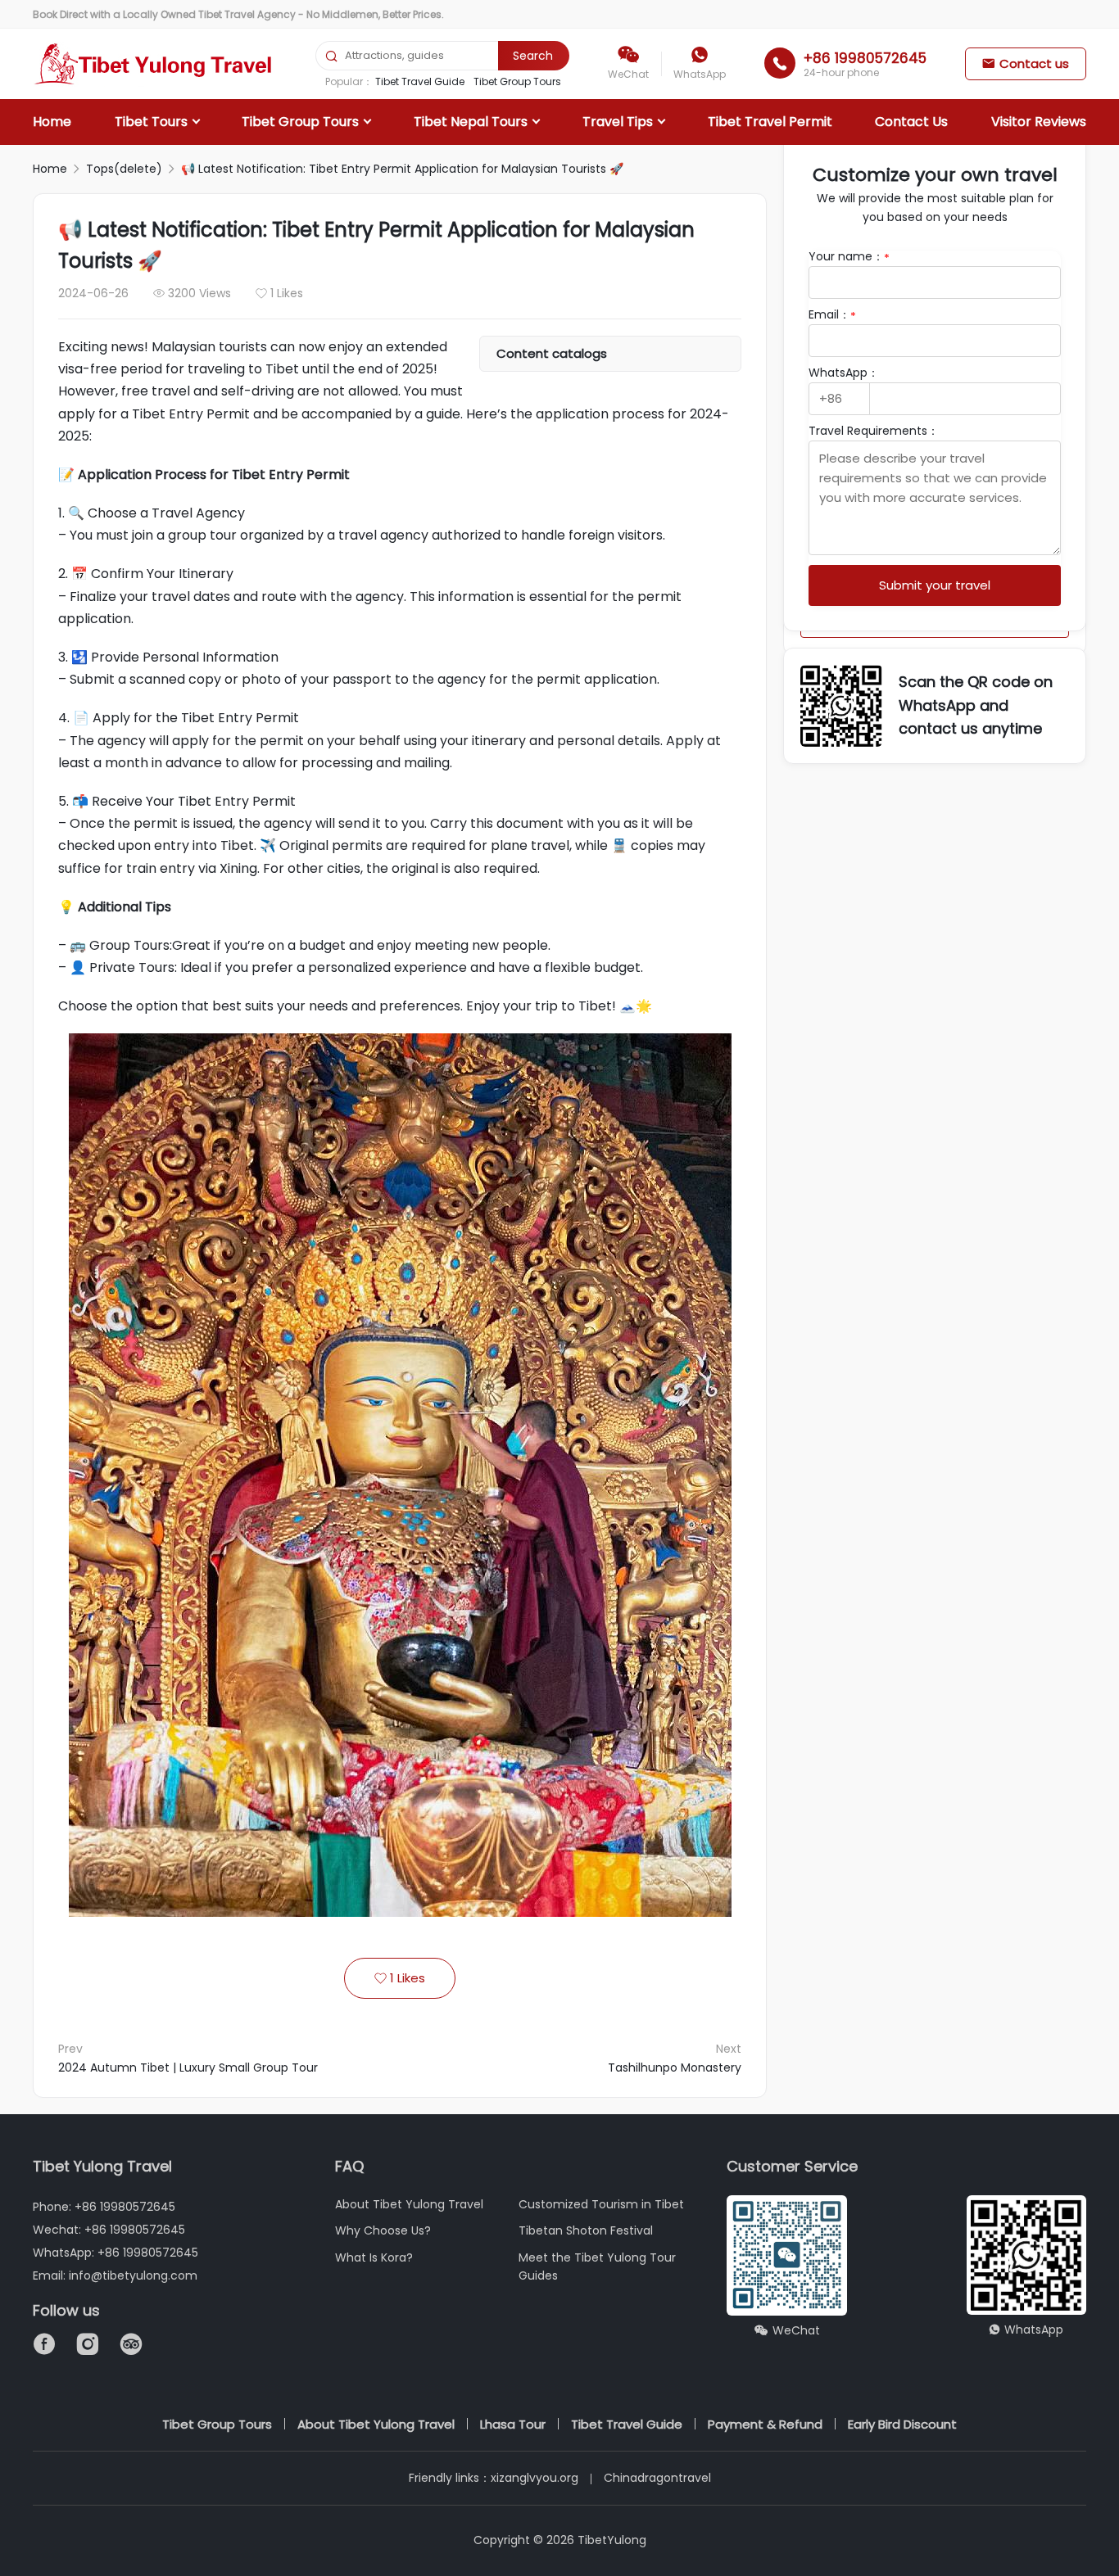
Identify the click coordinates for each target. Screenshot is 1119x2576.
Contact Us (911, 122)
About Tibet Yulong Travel (409, 2204)
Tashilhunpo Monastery (675, 2068)
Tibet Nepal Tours (471, 122)
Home (52, 122)
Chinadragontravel (657, 2478)
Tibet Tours (151, 122)
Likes (400, 1978)
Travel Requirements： (874, 431)
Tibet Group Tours (517, 81)
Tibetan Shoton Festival (586, 2230)
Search (533, 56)
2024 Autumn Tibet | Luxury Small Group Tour (188, 2068)
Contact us (1026, 63)
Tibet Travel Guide (420, 81)
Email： (832, 314)
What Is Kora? (374, 2257)
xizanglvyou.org (535, 2478)
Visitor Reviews (1039, 122)
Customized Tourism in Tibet (601, 2204)
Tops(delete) (124, 169)
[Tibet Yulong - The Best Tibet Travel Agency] (155, 64)
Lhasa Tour (513, 2424)
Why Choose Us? (383, 2230)
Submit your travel (935, 585)
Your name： (849, 256)
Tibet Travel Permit (770, 122)
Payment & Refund (765, 2424)
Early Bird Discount (902, 2424)
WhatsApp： (844, 373)
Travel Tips (618, 122)
